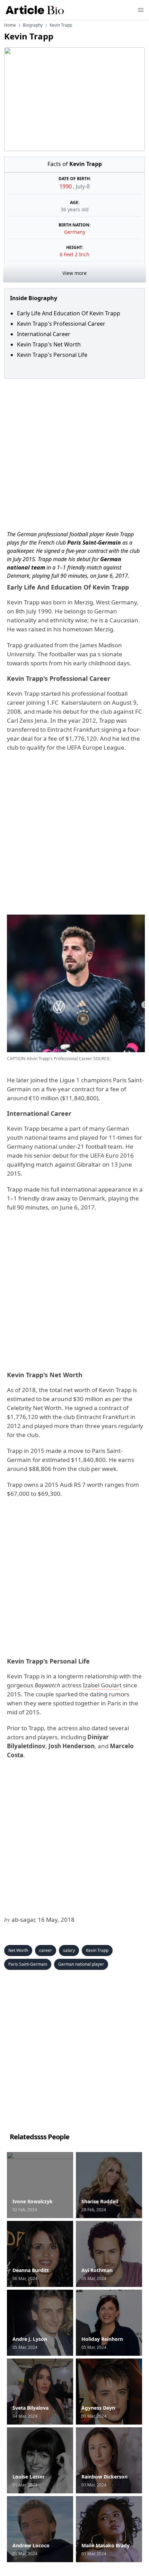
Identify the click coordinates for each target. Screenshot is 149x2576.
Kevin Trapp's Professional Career (63, 324)
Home (10, 25)
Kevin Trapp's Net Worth (50, 344)
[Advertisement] (74, 453)
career (46, 1950)
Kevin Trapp (97, 1950)
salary (69, 1950)
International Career (44, 334)
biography (33, 25)
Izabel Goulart (102, 1685)
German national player (81, 1964)
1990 (66, 186)
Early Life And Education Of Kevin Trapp (69, 313)
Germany (75, 232)
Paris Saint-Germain (28, 1964)
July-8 (83, 186)
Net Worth (18, 1950)
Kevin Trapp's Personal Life (53, 355)
